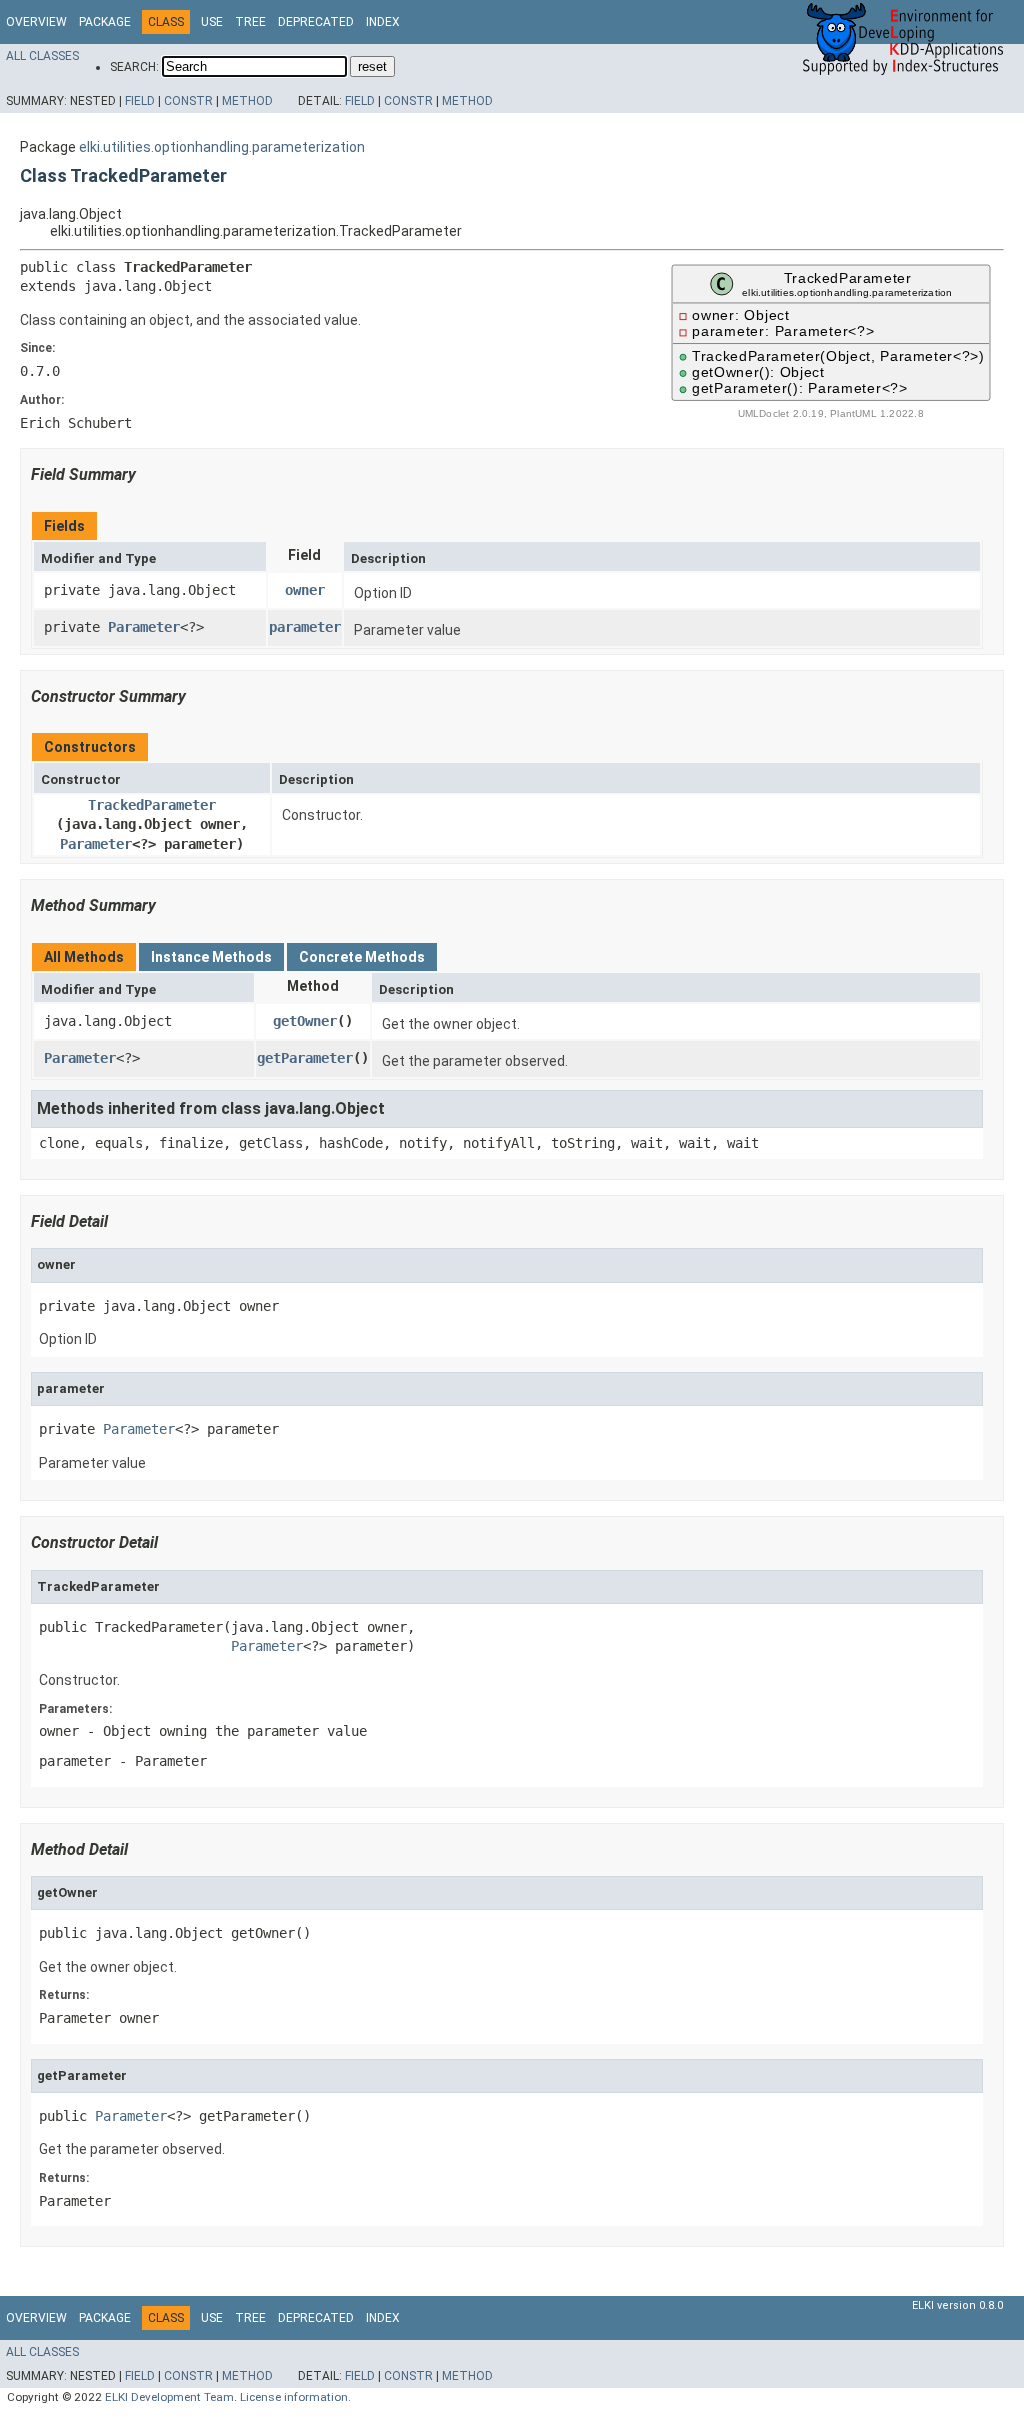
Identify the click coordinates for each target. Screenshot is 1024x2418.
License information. (295, 2397)
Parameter (144, 627)
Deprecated (316, 22)
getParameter (305, 1058)
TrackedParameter (152, 805)
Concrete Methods (362, 957)
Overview (36, 22)
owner (305, 590)
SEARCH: (134, 67)
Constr (188, 101)
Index (383, 22)
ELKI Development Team (169, 2397)
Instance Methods (211, 957)
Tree (250, 22)
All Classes (42, 56)
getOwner (305, 1021)
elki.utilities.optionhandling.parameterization (222, 147)
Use (212, 22)
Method (247, 101)
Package (105, 22)
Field (140, 101)
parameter (305, 627)
